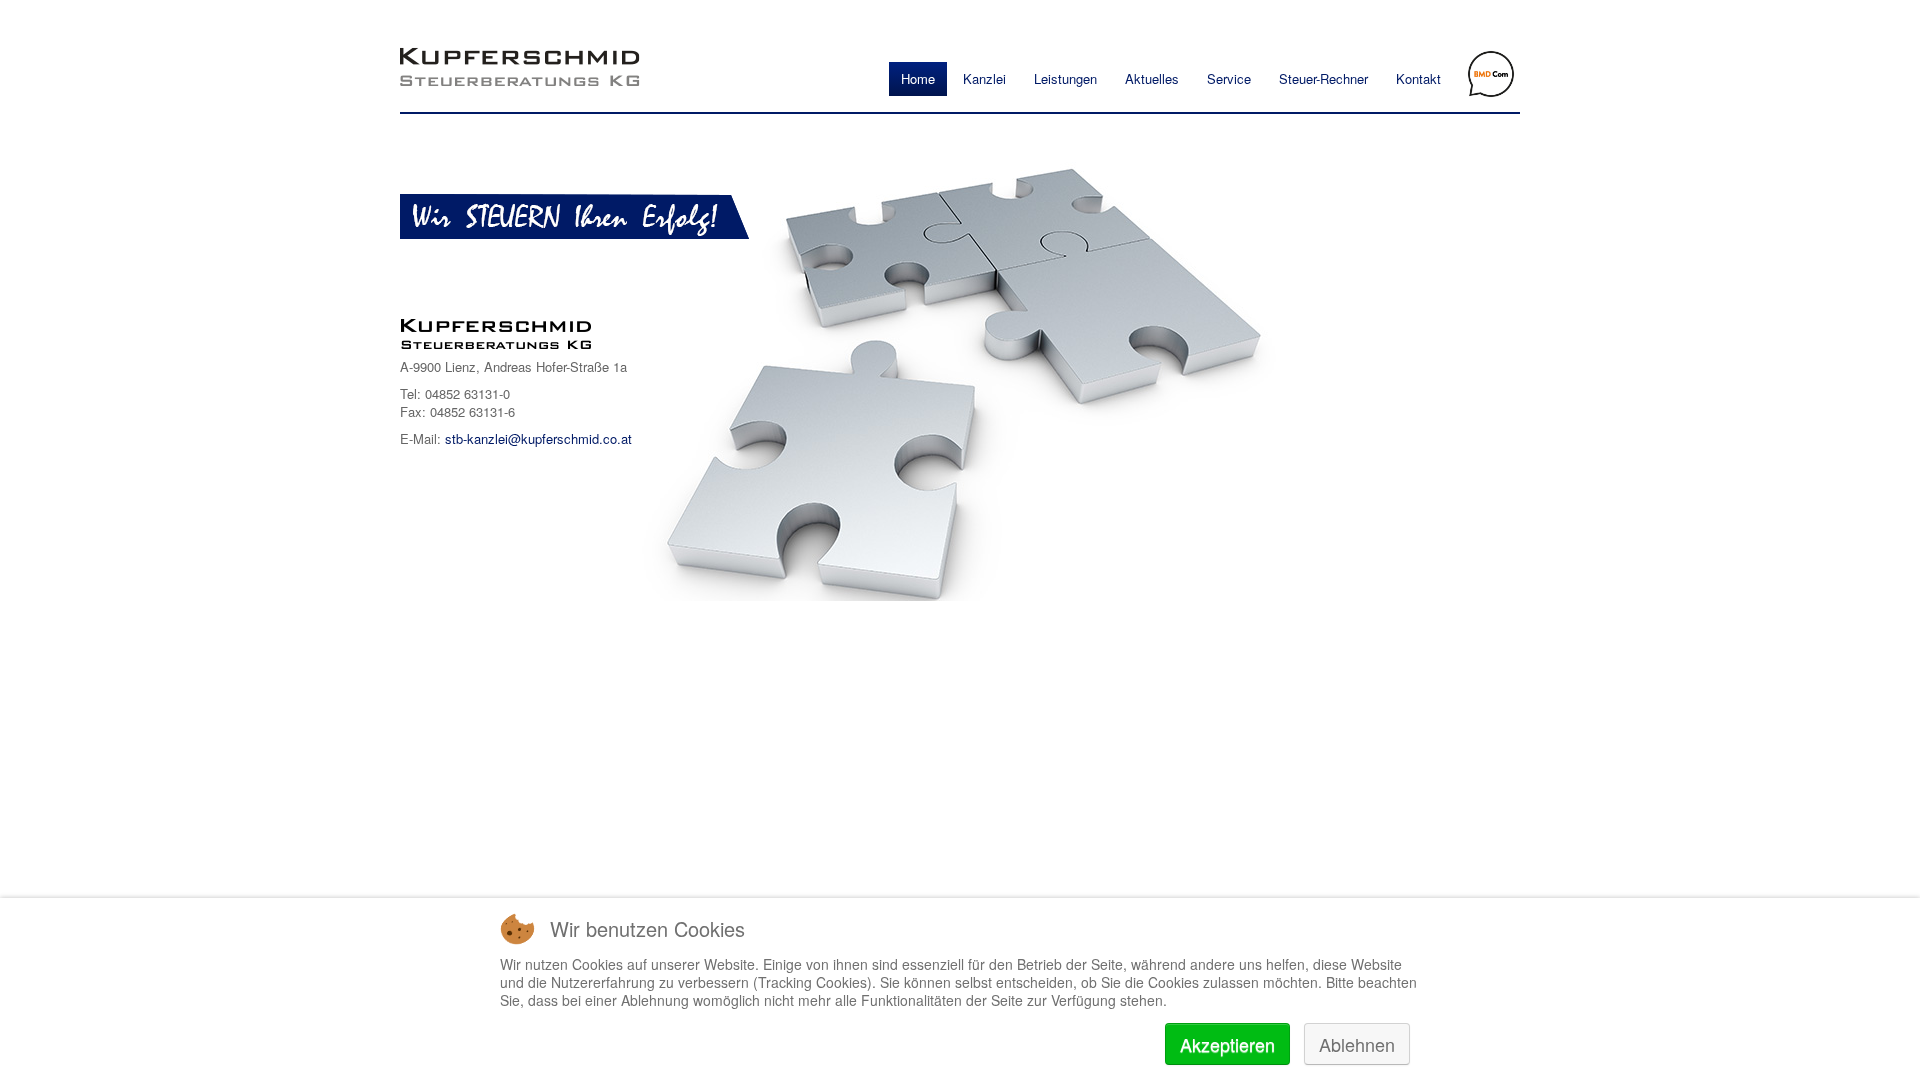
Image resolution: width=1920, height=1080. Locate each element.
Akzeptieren (1227, 1044)
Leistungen (1065, 78)
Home (918, 78)
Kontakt (1418, 78)
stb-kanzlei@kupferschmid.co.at (538, 438)
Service (1229, 78)
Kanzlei (984, 78)
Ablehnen (1357, 1044)
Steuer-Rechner (1323, 78)
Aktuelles (1152, 78)
